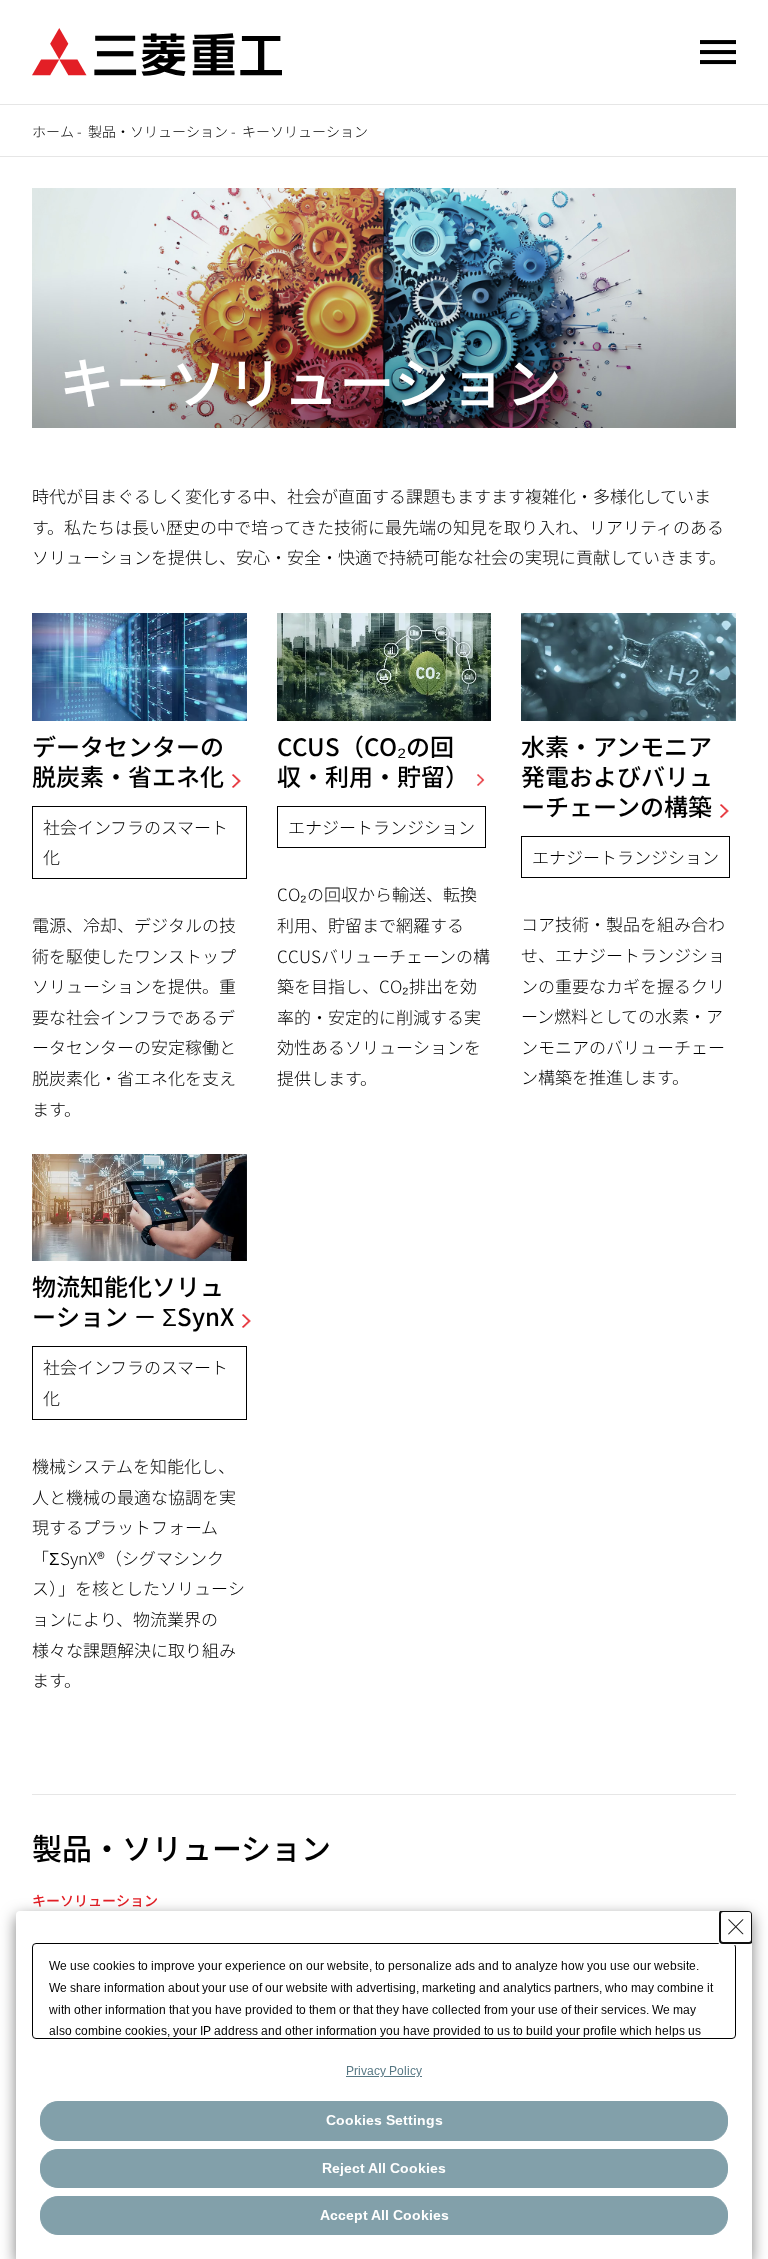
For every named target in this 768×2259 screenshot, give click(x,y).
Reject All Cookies (384, 2168)
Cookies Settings (384, 2120)
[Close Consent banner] (736, 1927)
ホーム (53, 131)
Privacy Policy (384, 2071)
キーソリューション (95, 1900)
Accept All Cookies (384, 2215)
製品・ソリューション (158, 131)
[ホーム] (157, 49)
